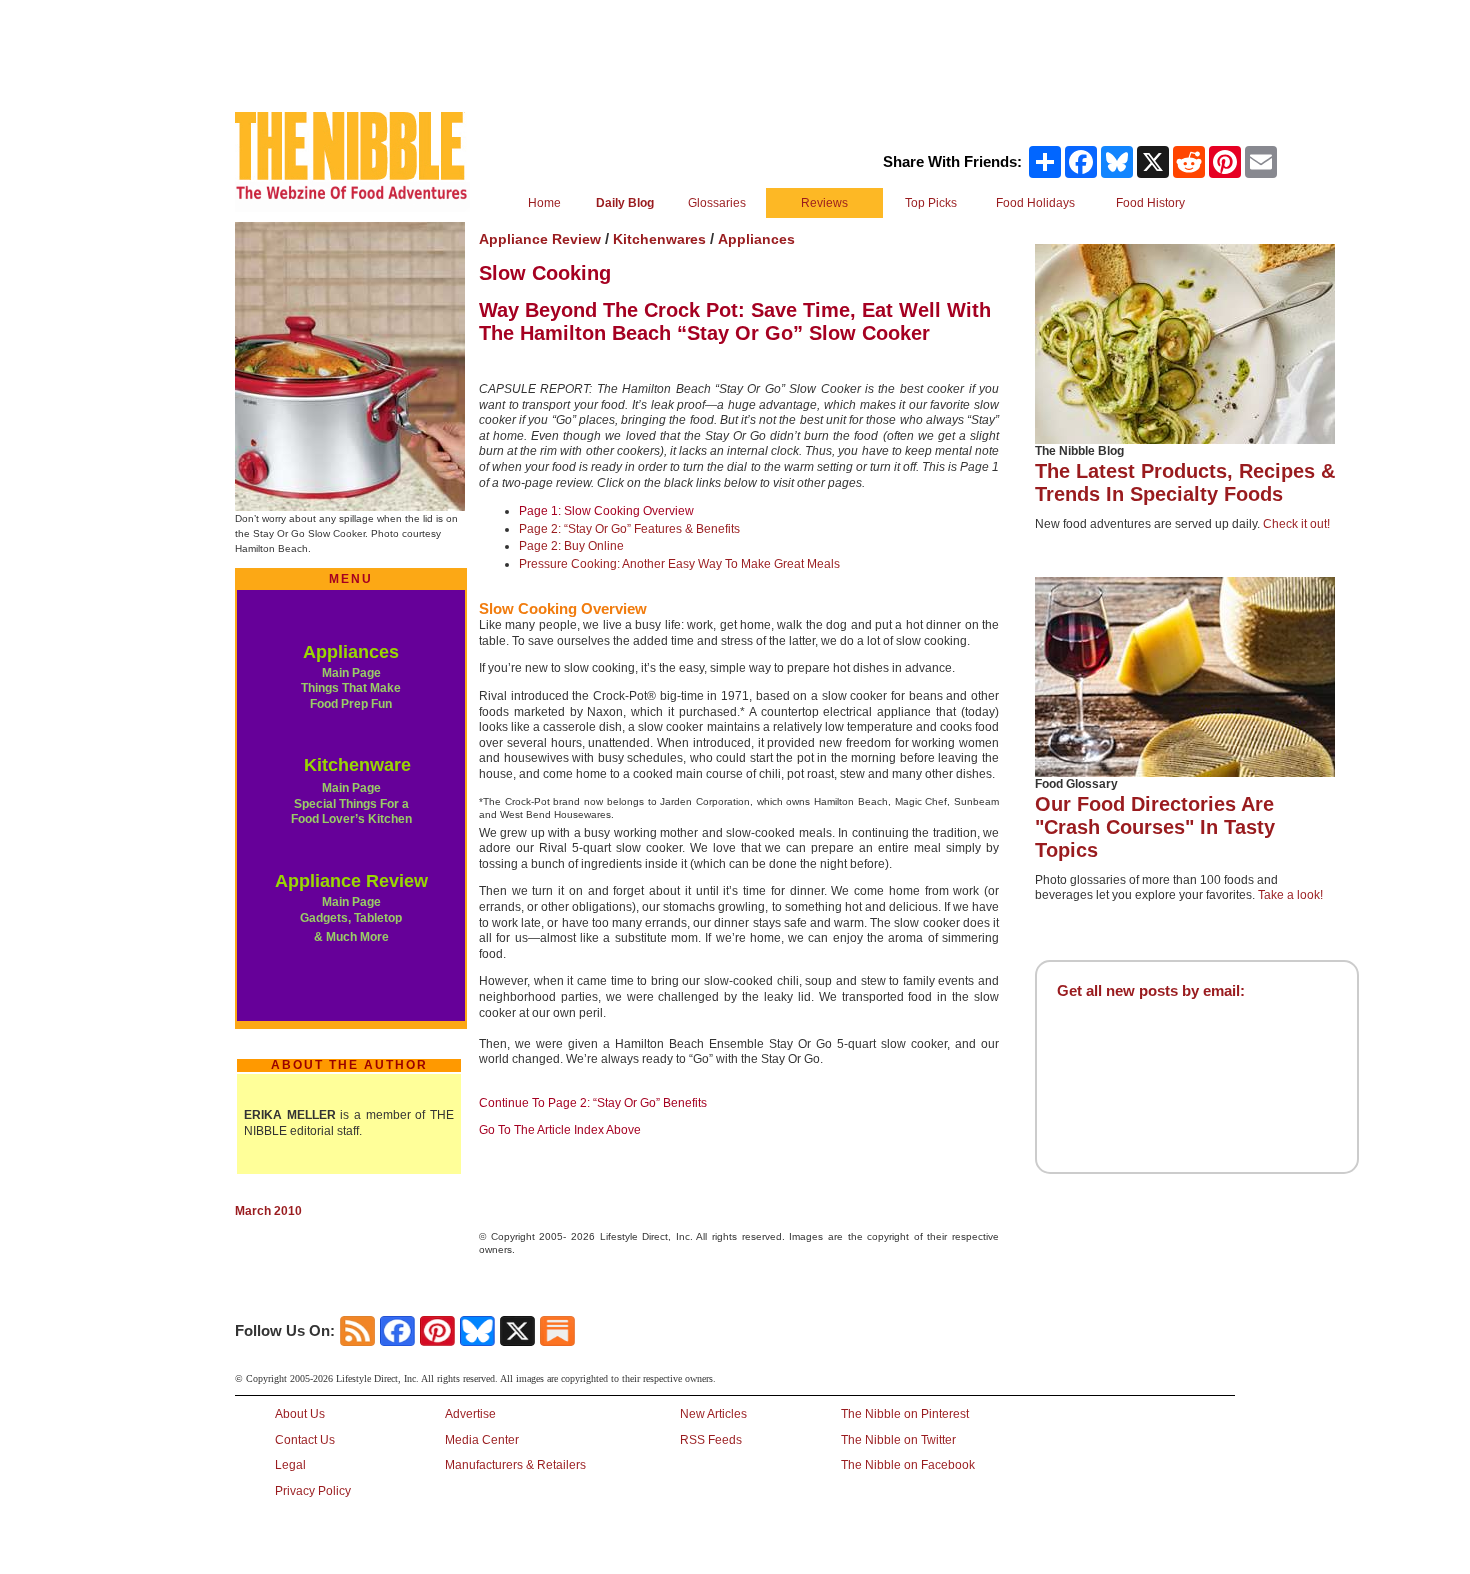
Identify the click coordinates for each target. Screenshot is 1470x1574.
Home (544, 203)
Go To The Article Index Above (560, 1130)
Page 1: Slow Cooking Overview (606, 511)
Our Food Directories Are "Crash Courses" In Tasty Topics (1155, 827)
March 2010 (268, 1211)
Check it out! (1296, 524)
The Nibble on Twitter (898, 1440)
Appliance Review (351, 881)
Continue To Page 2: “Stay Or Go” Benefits (593, 1103)
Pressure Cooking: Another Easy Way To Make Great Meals (679, 564)
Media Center (482, 1440)
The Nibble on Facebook (908, 1465)
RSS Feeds (711, 1440)
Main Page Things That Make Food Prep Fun (351, 688)
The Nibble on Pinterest (905, 1414)
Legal (290, 1465)
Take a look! (1290, 895)
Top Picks (931, 203)
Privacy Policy (313, 1491)
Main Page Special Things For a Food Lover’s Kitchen (351, 803)
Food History (1150, 203)
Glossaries (717, 203)
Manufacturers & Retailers (515, 1465)
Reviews (824, 203)
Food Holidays (1035, 203)
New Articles (713, 1414)
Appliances (351, 652)
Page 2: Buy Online (571, 546)
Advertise (470, 1414)
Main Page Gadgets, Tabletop (351, 910)
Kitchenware (357, 765)
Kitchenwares (659, 239)
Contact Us (305, 1440)
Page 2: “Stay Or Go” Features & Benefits (629, 529)
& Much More (351, 937)
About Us (300, 1414)
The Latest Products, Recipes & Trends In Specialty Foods (1185, 482)
